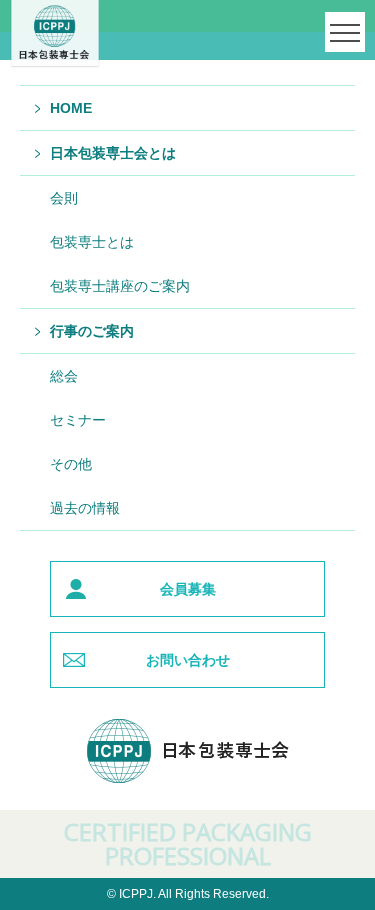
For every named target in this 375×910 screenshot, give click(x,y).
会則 (64, 198)
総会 (64, 376)
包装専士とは (92, 242)
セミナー (78, 420)
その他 (71, 464)
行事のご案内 (92, 331)
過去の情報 (85, 508)
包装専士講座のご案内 (120, 286)
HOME (71, 108)
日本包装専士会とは (113, 153)
